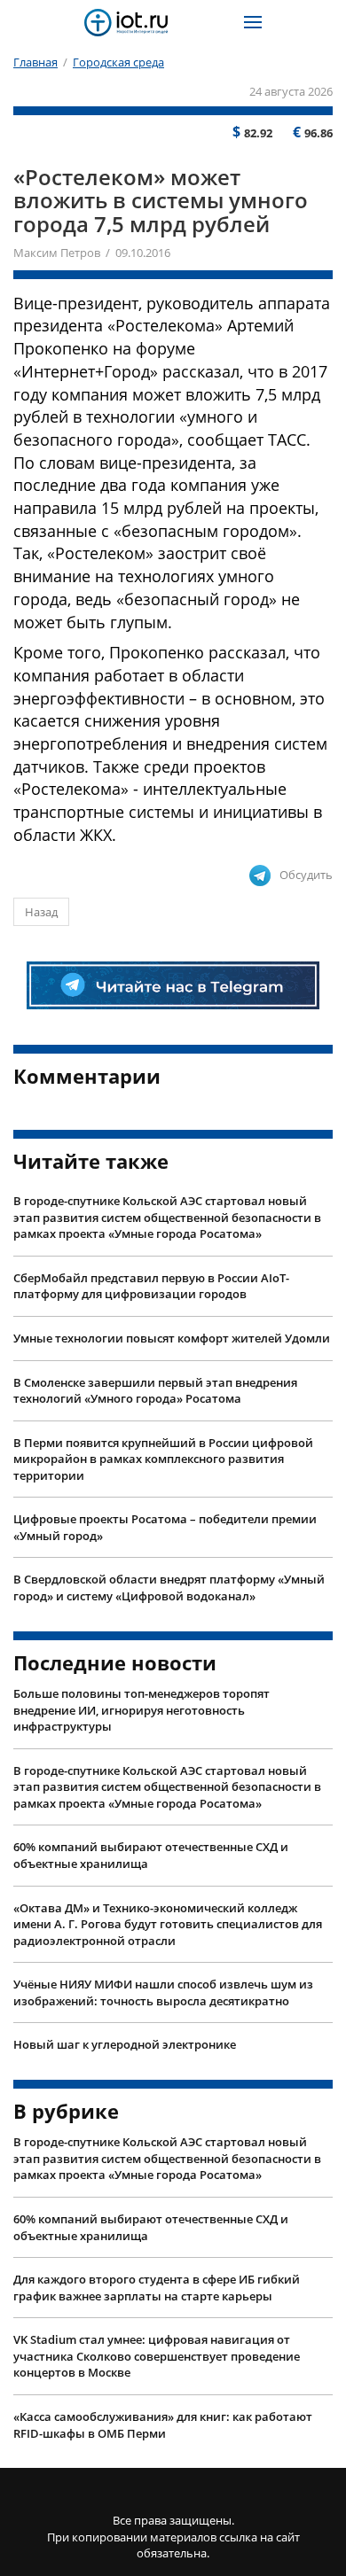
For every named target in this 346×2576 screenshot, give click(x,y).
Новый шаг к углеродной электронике (125, 2044)
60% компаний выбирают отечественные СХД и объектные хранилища (151, 1855)
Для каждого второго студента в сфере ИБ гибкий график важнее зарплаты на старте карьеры (157, 2288)
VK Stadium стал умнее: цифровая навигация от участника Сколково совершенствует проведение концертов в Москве (157, 2356)
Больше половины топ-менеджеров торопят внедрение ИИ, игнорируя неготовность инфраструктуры (142, 1710)
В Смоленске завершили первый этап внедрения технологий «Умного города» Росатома (155, 1391)
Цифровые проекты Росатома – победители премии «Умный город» (165, 1527)
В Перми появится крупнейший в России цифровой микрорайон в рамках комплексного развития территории (163, 1459)
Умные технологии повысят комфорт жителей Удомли (172, 1338)
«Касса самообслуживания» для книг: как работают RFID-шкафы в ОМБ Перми (163, 2425)
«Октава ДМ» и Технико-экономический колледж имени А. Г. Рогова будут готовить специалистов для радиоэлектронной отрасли (168, 1924)
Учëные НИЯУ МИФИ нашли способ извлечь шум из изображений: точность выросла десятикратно (163, 1992)
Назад (41, 912)
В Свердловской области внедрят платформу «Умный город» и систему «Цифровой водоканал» (169, 1588)
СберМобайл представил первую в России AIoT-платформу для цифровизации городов (151, 1286)
